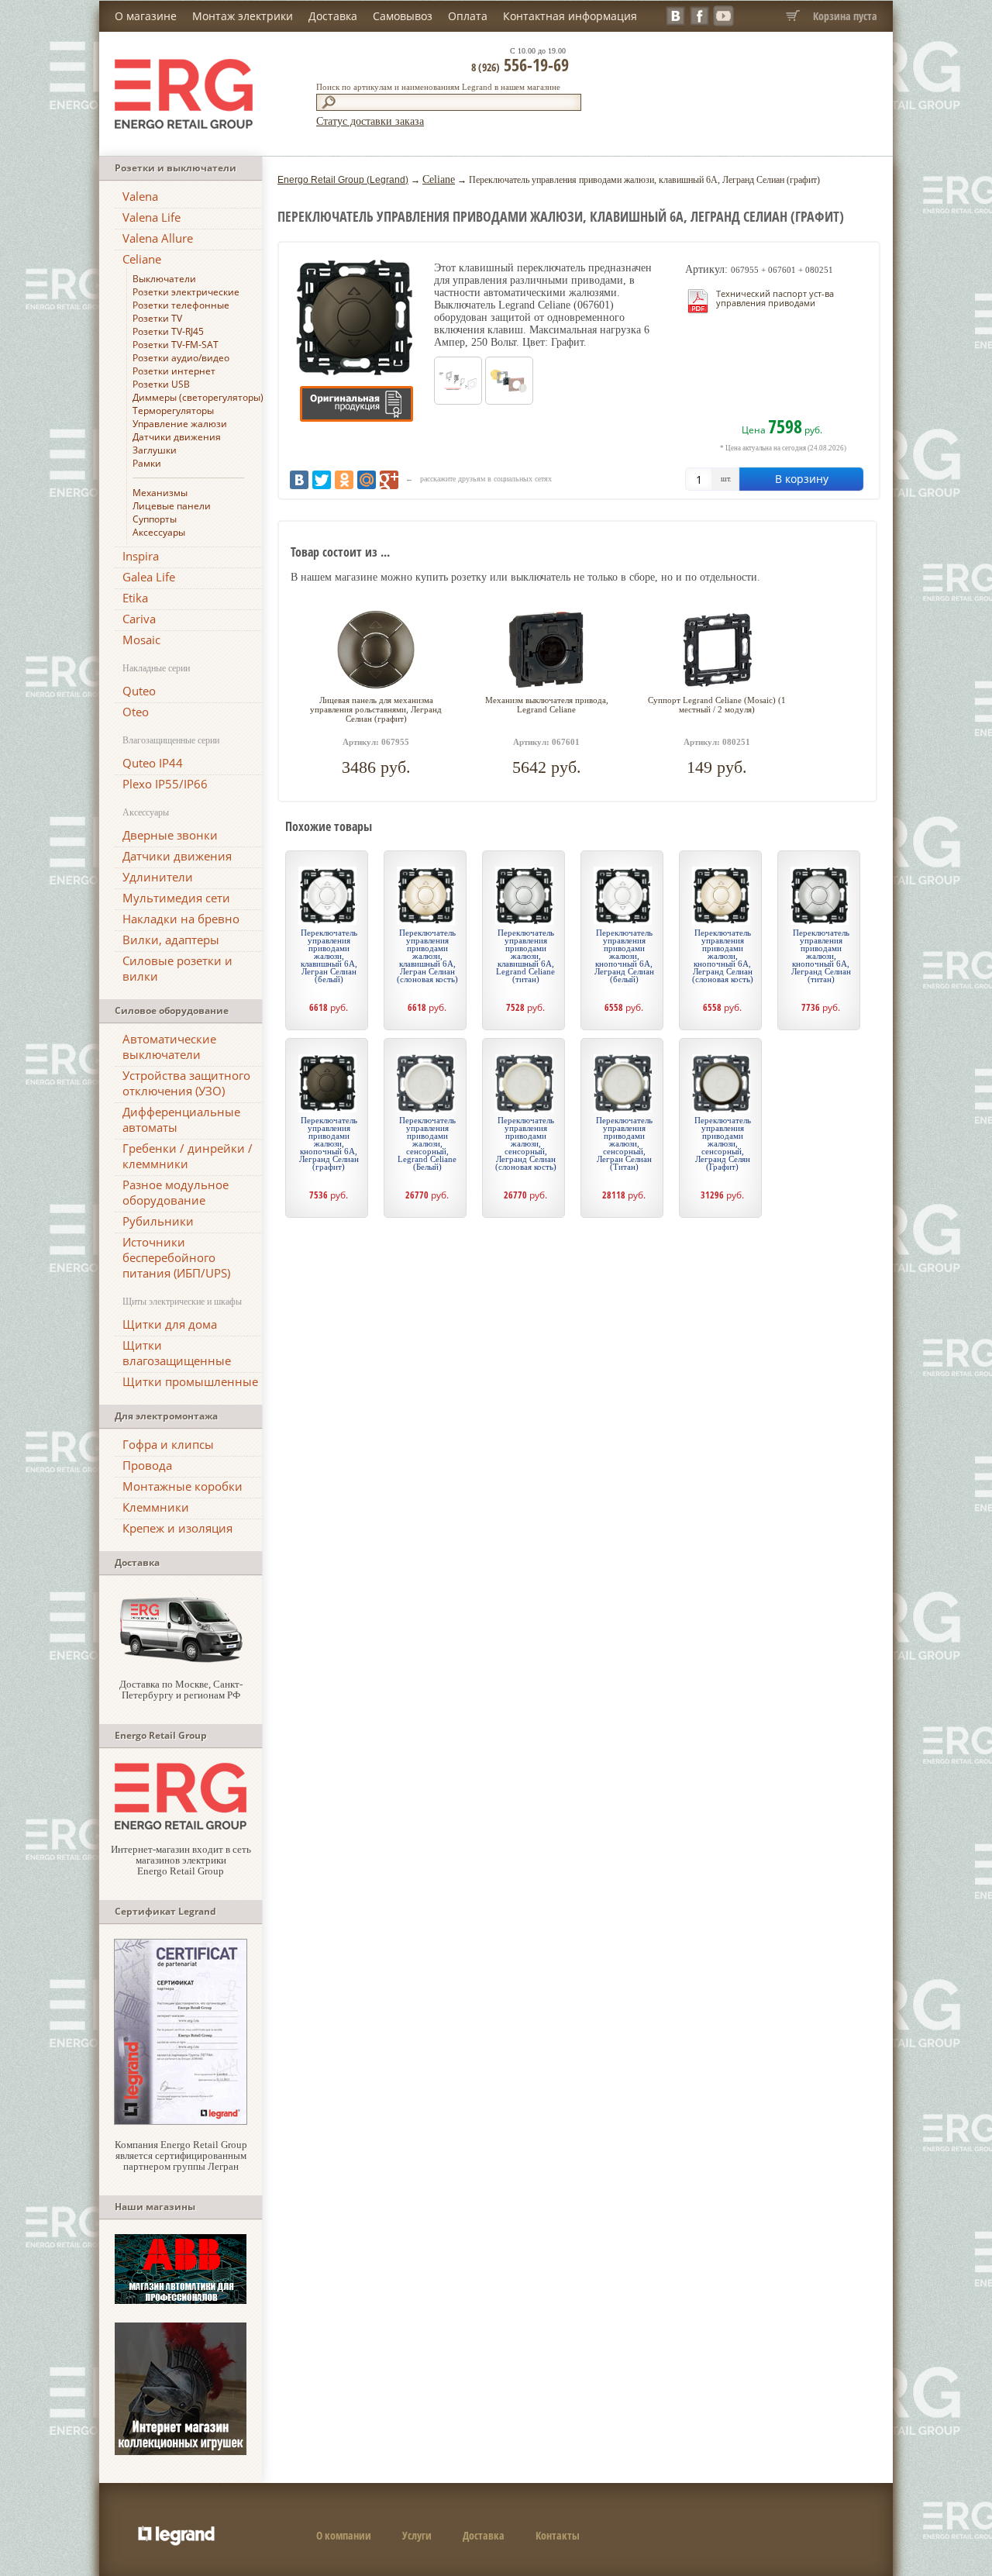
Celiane (142, 259)
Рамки (147, 463)
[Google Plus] (389, 480)
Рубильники (158, 1221)
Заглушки (155, 450)
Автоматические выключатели (169, 1047)
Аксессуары (159, 532)
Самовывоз (403, 16)
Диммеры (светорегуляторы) (198, 397)
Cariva (139, 619)
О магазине (146, 16)
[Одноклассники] (344, 480)
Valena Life (152, 217)
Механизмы (160, 493)
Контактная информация (570, 16)
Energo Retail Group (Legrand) (343, 180)
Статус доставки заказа (370, 121)
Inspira (141, 556)
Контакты (558, 2535)
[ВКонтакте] (299, 480)
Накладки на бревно (181, 919)
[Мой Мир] (367, 480)
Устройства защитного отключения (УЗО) (186, 1083)
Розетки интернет (174, 371)
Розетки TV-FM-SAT (176, 345)
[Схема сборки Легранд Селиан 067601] (509, 401)
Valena (140, 196)
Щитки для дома (170, 1324)
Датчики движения (177, 437)
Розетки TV (157, 318)
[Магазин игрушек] (181, 2452)
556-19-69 (520, 64)
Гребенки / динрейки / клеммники (188, 1156)
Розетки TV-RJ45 (168, 331)
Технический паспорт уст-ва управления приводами (775, 298)
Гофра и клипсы (168, 1444)
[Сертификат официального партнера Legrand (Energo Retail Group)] (181, 2121)
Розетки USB (161, 384)
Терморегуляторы (173, 410)
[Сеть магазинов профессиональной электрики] (181, 1826)
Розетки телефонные (181, 305)
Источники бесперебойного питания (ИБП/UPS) (176, 1257)
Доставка (333, 16)
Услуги (417, 2535)
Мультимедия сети (176, 898)
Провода (147, 1465)
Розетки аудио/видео (181, 358)
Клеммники (156, 1507)
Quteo (139, 691)
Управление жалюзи (180, 424)
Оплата (468, 16)
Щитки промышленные (190, 1381)
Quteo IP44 (153, 763)
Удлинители (158, 877)
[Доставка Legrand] (181, 1661)
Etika (135, 598)
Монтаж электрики (243, 16)
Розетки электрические (186, 292)
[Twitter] (322, 480)
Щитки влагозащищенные (177, 1353)
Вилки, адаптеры (171, 940)
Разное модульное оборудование (176, 1192)
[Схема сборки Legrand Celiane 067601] (458, 401)
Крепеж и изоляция (177, 1528)
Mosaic (141, 640)
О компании (344, 2535)
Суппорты (155, 519)
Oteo (136, 712)
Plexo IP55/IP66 (165, 784)
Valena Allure (158, 238)
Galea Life (149, 577)
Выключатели (164, 279)
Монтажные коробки (183, 1486)
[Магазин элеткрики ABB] (181, 2300)
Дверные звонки (170, 835)
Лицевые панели (172, 506)
